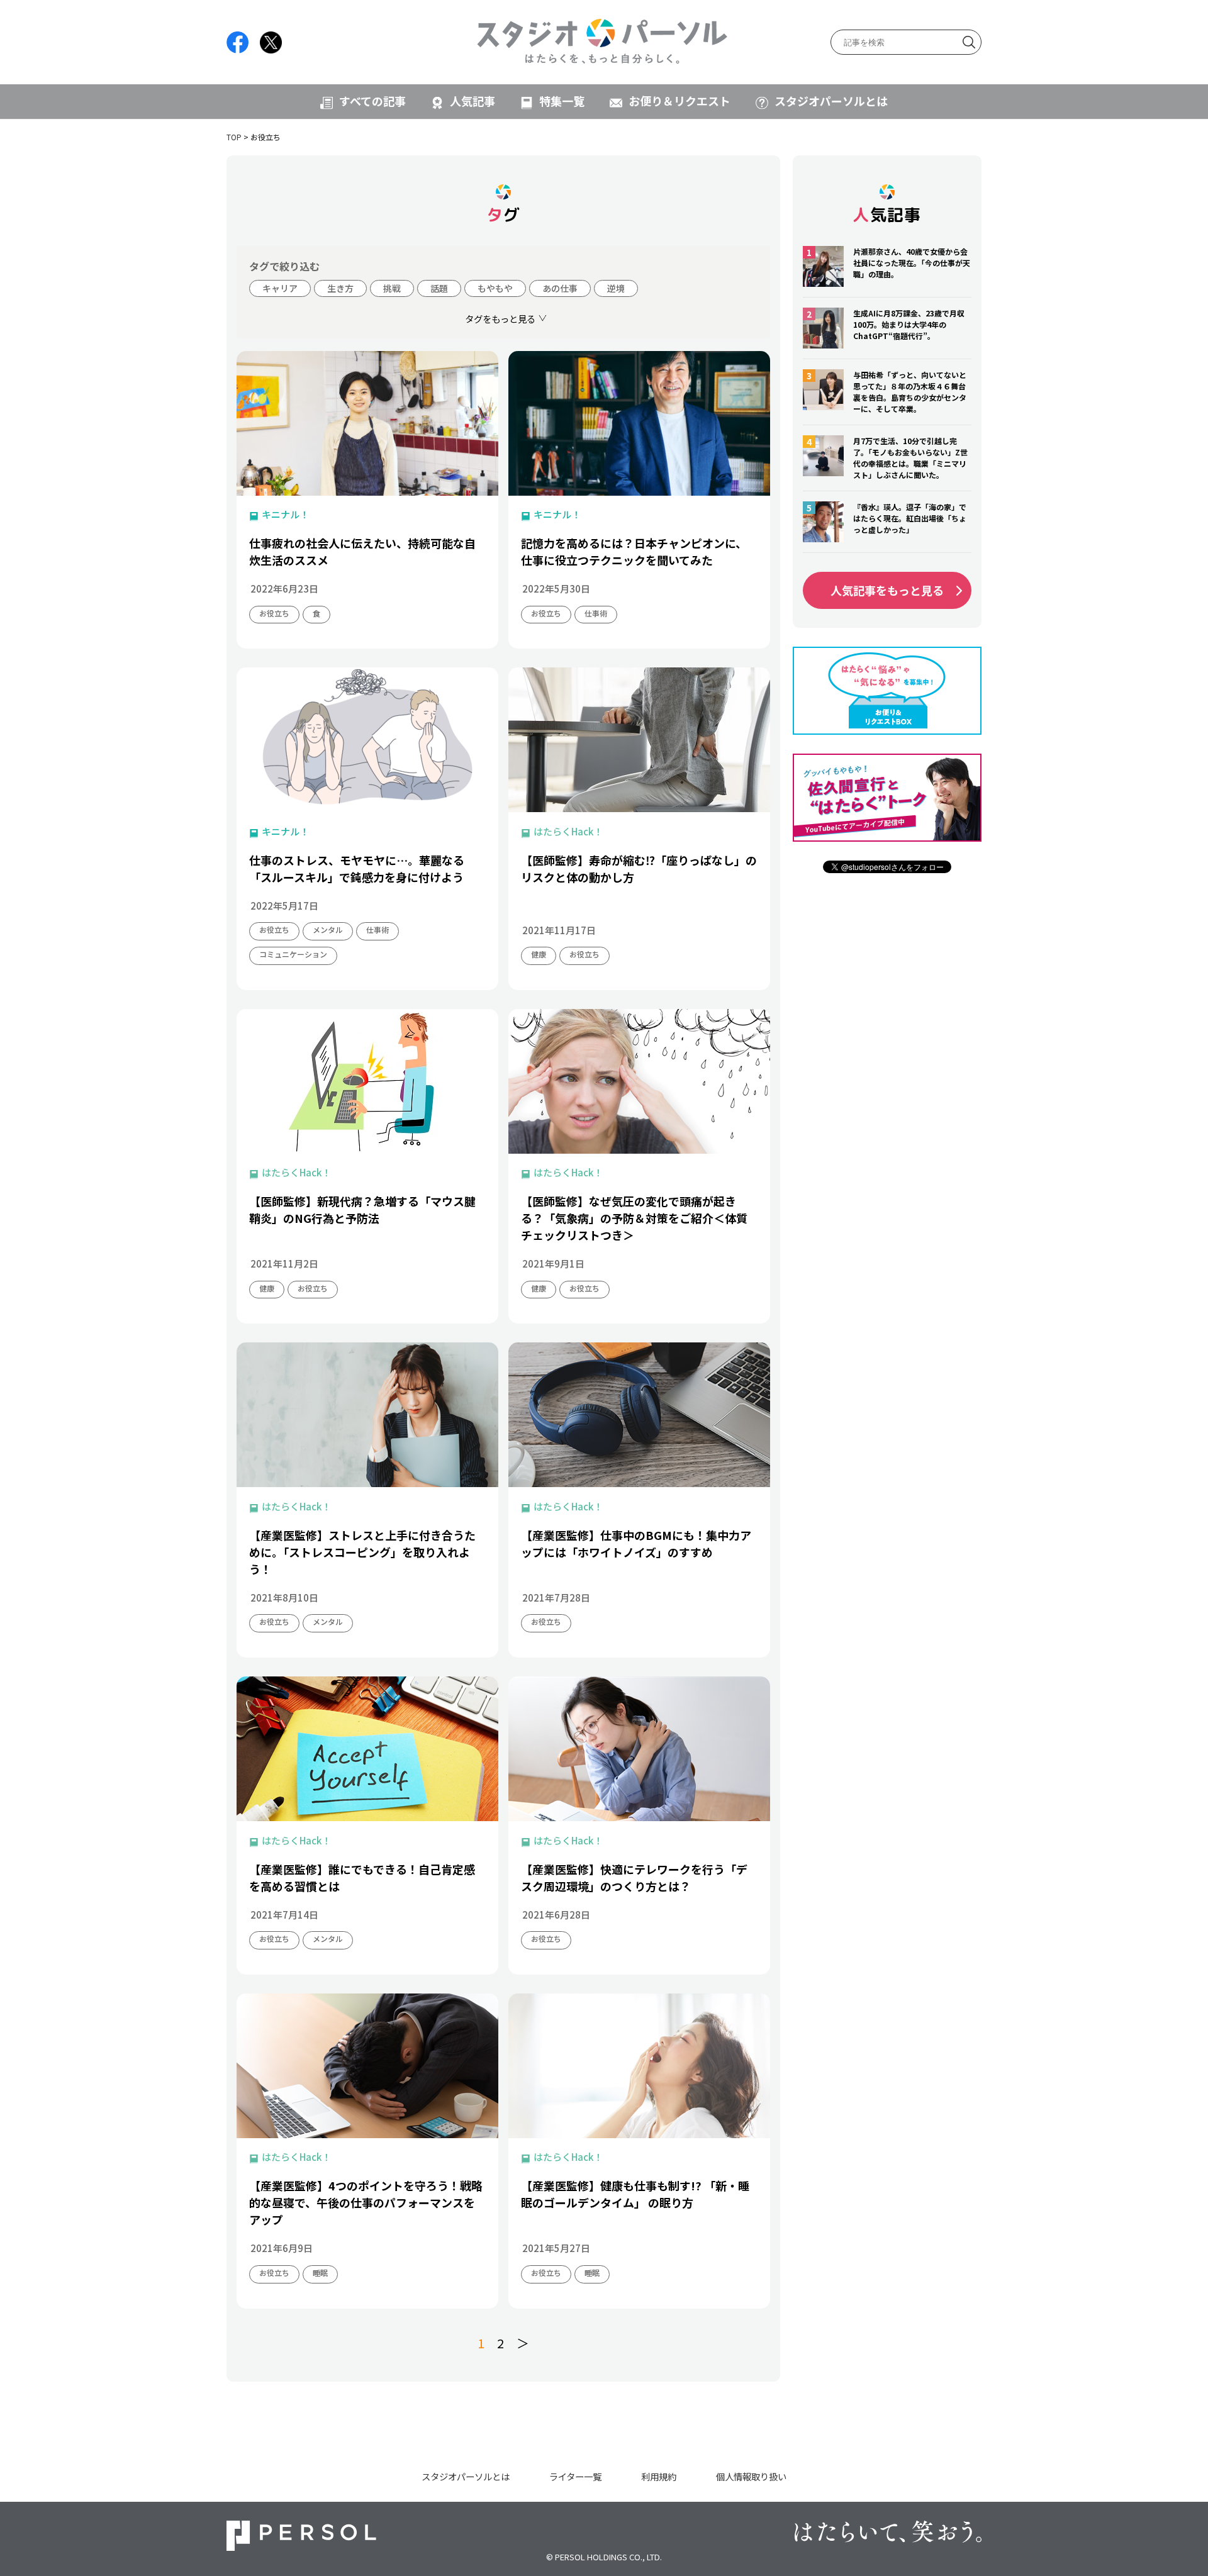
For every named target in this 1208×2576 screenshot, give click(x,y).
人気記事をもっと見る (887, 590)
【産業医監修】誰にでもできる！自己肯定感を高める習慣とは (362, 1877)
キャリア (280, 288)
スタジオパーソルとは (831, 101)
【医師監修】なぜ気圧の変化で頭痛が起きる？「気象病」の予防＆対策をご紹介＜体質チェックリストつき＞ (634, 1218)
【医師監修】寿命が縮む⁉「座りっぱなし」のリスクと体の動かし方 (639, 868)
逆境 (616, 288)
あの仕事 (560, 288)
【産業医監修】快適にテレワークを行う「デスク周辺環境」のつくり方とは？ (634, 1877)
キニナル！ (285, 514)
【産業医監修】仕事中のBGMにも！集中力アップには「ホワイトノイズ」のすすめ (636, 1543)
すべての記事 (372, 101)
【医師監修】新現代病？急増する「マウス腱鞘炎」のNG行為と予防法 (362, 1209)
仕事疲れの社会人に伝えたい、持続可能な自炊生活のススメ (362, 551)
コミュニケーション (293, 954)
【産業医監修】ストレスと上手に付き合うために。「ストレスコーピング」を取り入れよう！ (362, 1552)
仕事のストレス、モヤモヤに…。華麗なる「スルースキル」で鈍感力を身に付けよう (357, 868)
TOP (234, 137)
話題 (439, 288)
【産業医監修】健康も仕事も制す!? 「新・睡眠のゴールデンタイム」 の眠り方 (635, 2194)
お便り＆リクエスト (679, 101)
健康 (539, 954)
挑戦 (392, 288)
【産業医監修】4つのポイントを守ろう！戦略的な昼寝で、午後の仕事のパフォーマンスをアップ (366, 2202)
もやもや (495, 288)
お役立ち (274, 613)
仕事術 (596, 613)
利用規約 (659, 2476)
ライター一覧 (575, 2476)
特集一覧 (562, 101)
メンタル (328, 929)
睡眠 (320, 2272)
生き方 (340, 288)
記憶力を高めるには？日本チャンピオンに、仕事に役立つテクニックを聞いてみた (634, 551)
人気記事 (473, 101)
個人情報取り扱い (751, 2476)
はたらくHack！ (568, 831)
